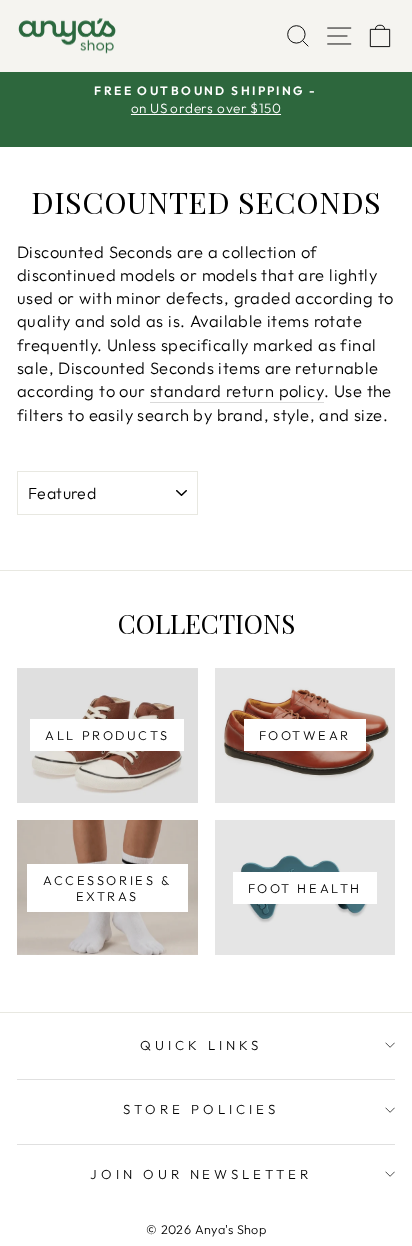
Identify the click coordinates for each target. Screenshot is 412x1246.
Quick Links (201, 1045)
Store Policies (201, 1109)
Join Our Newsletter (201, 1174)
